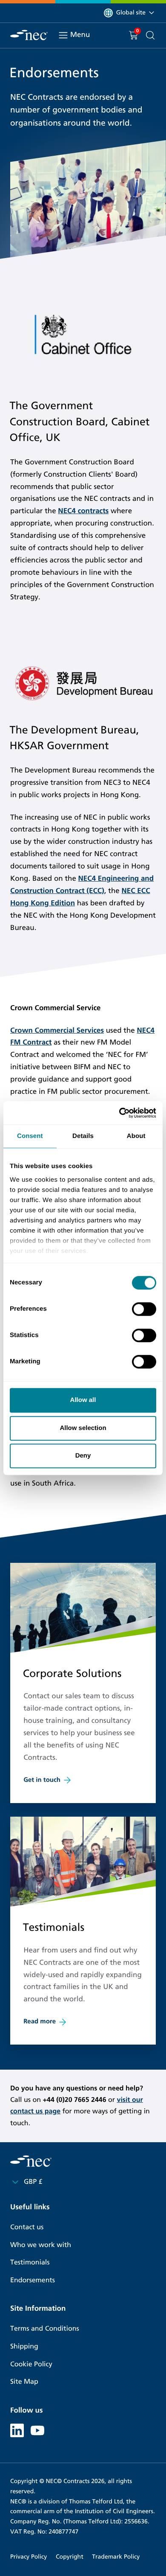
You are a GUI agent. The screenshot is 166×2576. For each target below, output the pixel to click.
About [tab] (136, 1136)
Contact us (27, 2227)
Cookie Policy (31, 2364)
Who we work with (41, 2245)
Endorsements (33, 2280)
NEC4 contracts (83, 511)
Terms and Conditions (45, 2329)
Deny (83, 1456)
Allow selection (83, 1428)
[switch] (144, 1309)
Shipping (24, 2347)
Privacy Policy (29, 2557)
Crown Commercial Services (57, 1030)
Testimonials (30, 2263)
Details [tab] (83, 1136)
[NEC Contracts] (29, 35)
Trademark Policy (116, 2557)
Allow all (83, 1400)
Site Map (24, 2382)
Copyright (70, 2557)
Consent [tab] (30, 1136)
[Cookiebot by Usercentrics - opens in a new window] (119, 1113)
